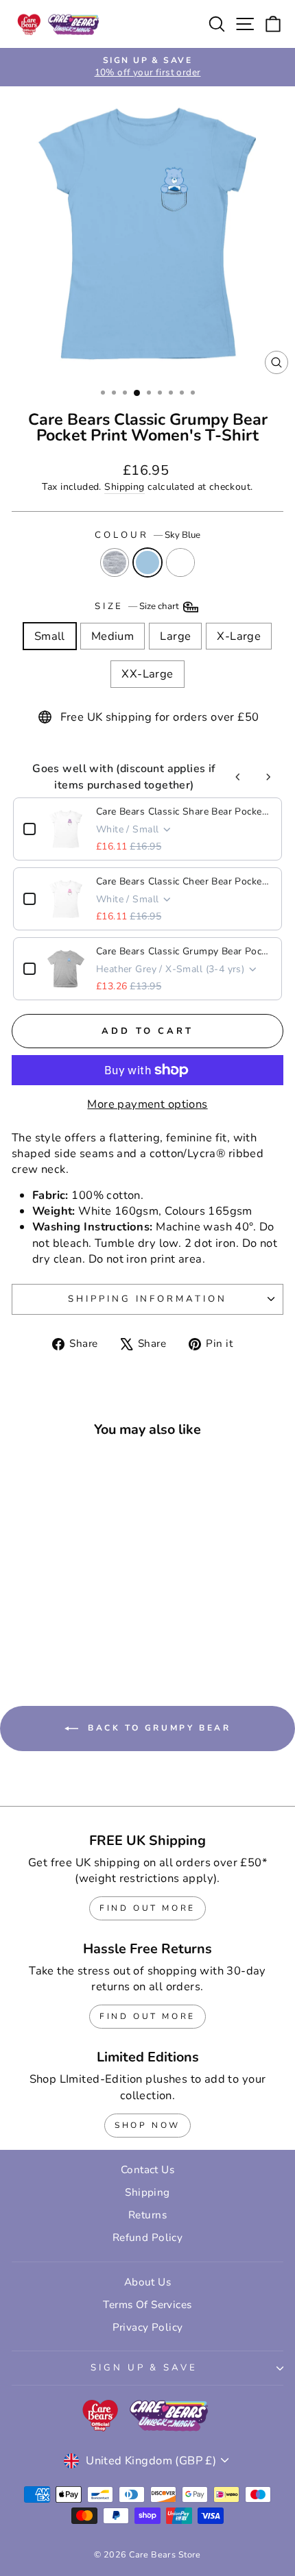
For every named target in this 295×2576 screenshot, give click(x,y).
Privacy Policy (148, 2327)
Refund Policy (147, 2238)
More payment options (147, 1104)
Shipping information (148, 1299)
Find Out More (147, 1908)
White (180, 562)
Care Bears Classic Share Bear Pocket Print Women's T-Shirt (184, 812)
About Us (147, 2282)
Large (175, 636)
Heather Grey (115, 562)
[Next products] (268, 777)
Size (138, 606)
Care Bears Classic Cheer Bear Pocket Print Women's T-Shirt (184, 881)
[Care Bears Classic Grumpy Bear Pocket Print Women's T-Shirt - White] (79, 1625)
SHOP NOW (147, 2125)
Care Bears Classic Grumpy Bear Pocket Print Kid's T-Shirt (184, 951)
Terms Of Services (147, 2305)
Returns (147, 2215)
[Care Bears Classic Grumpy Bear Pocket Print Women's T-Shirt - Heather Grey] (48, 1625)
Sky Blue (147, 562)
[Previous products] (238, 777)
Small (50, 636)
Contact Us (147, 2170)
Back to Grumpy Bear (157, 1728)
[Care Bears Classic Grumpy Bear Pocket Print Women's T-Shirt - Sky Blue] (63, 1625)
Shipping (124, 487)
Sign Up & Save (144, 2368)
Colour (147, 535)
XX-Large (147, 674)
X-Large (239, 636)
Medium (113, 636)
